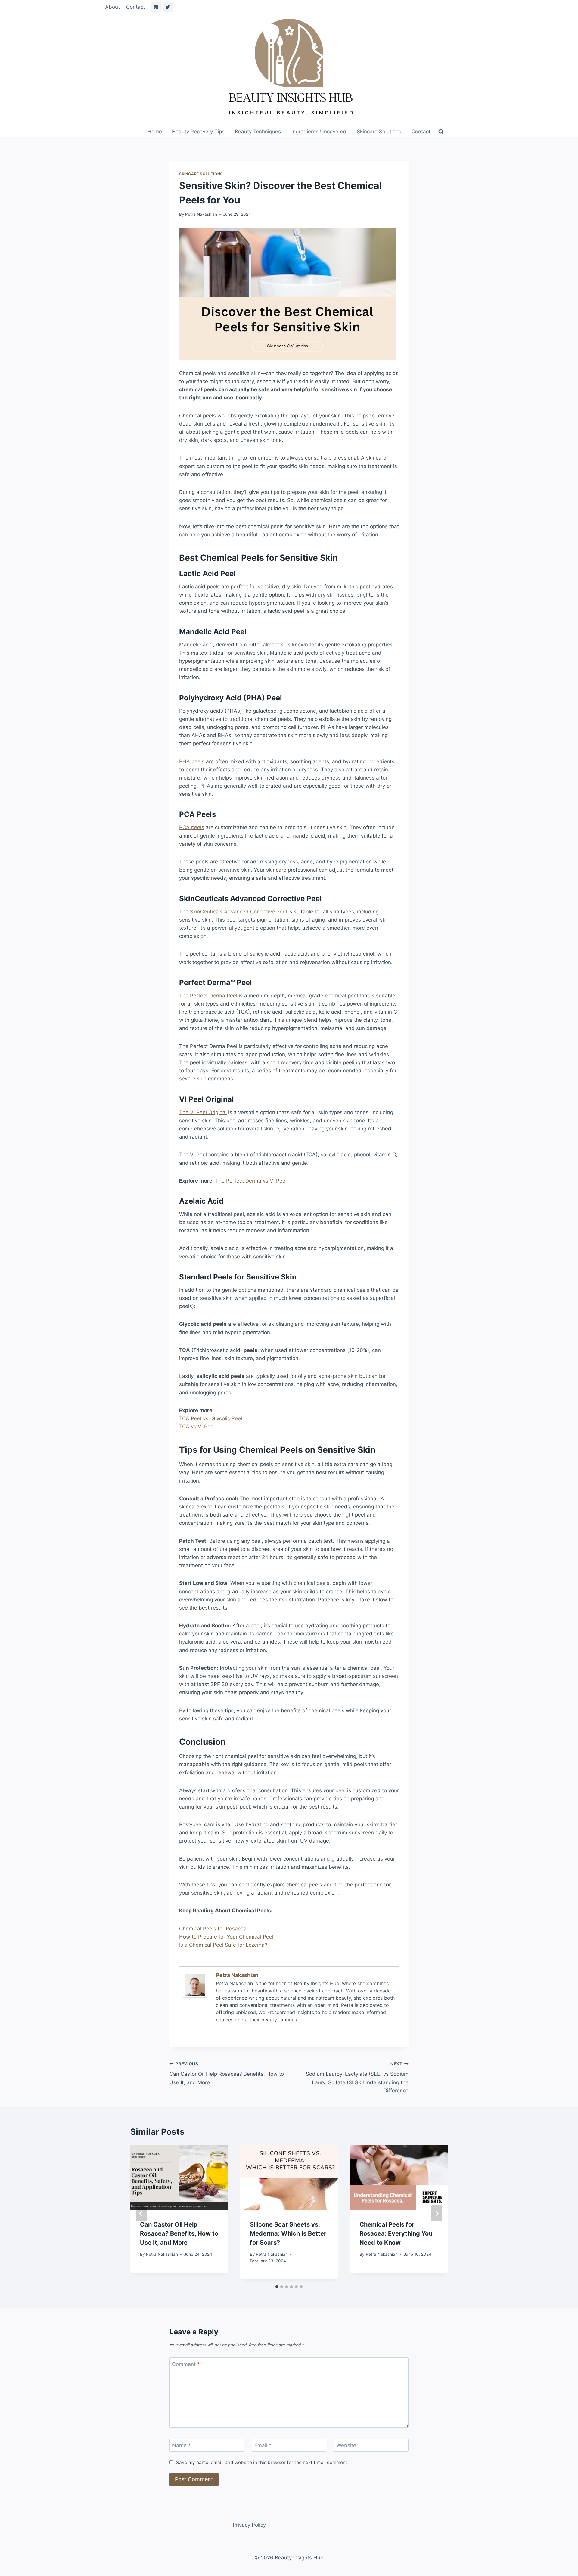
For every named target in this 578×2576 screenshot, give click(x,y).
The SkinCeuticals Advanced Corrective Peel (233, 912)
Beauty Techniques (258, 132)
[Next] (437, 2213)
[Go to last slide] (141, 2213)
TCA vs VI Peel (197, 1427)
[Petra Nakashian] (196, 1985)
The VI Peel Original (203, 1112)
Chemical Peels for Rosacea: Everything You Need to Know (396, 2233)
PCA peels (192, 827)
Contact (136, 7)
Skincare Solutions (379, 132)
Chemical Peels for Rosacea (213, 1929)
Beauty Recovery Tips (198, 132)
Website (346, 2445)
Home (155, 132)
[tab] (277, 2287)
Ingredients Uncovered (319, 132)
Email (263, 2445)
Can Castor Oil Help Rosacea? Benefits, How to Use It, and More (227, 2073)
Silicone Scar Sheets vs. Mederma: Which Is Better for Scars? (288, 2233)
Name (182, 2445)
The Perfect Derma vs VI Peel (251, 1181)
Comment (186, 2364)
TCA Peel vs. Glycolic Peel (211, 1418)
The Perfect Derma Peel (208, 996)
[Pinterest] (156, 7)
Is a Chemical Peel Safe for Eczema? (223, 1945)
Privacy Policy (249, 2525)
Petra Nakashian (201, 214)
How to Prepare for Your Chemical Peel (226, 1937)
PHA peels (192, 761)
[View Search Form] (441, 132)
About (112, 7)
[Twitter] (168, 7)
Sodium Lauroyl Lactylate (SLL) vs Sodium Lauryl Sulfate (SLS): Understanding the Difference (357, 2077)
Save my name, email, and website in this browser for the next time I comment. (262, 2462)
